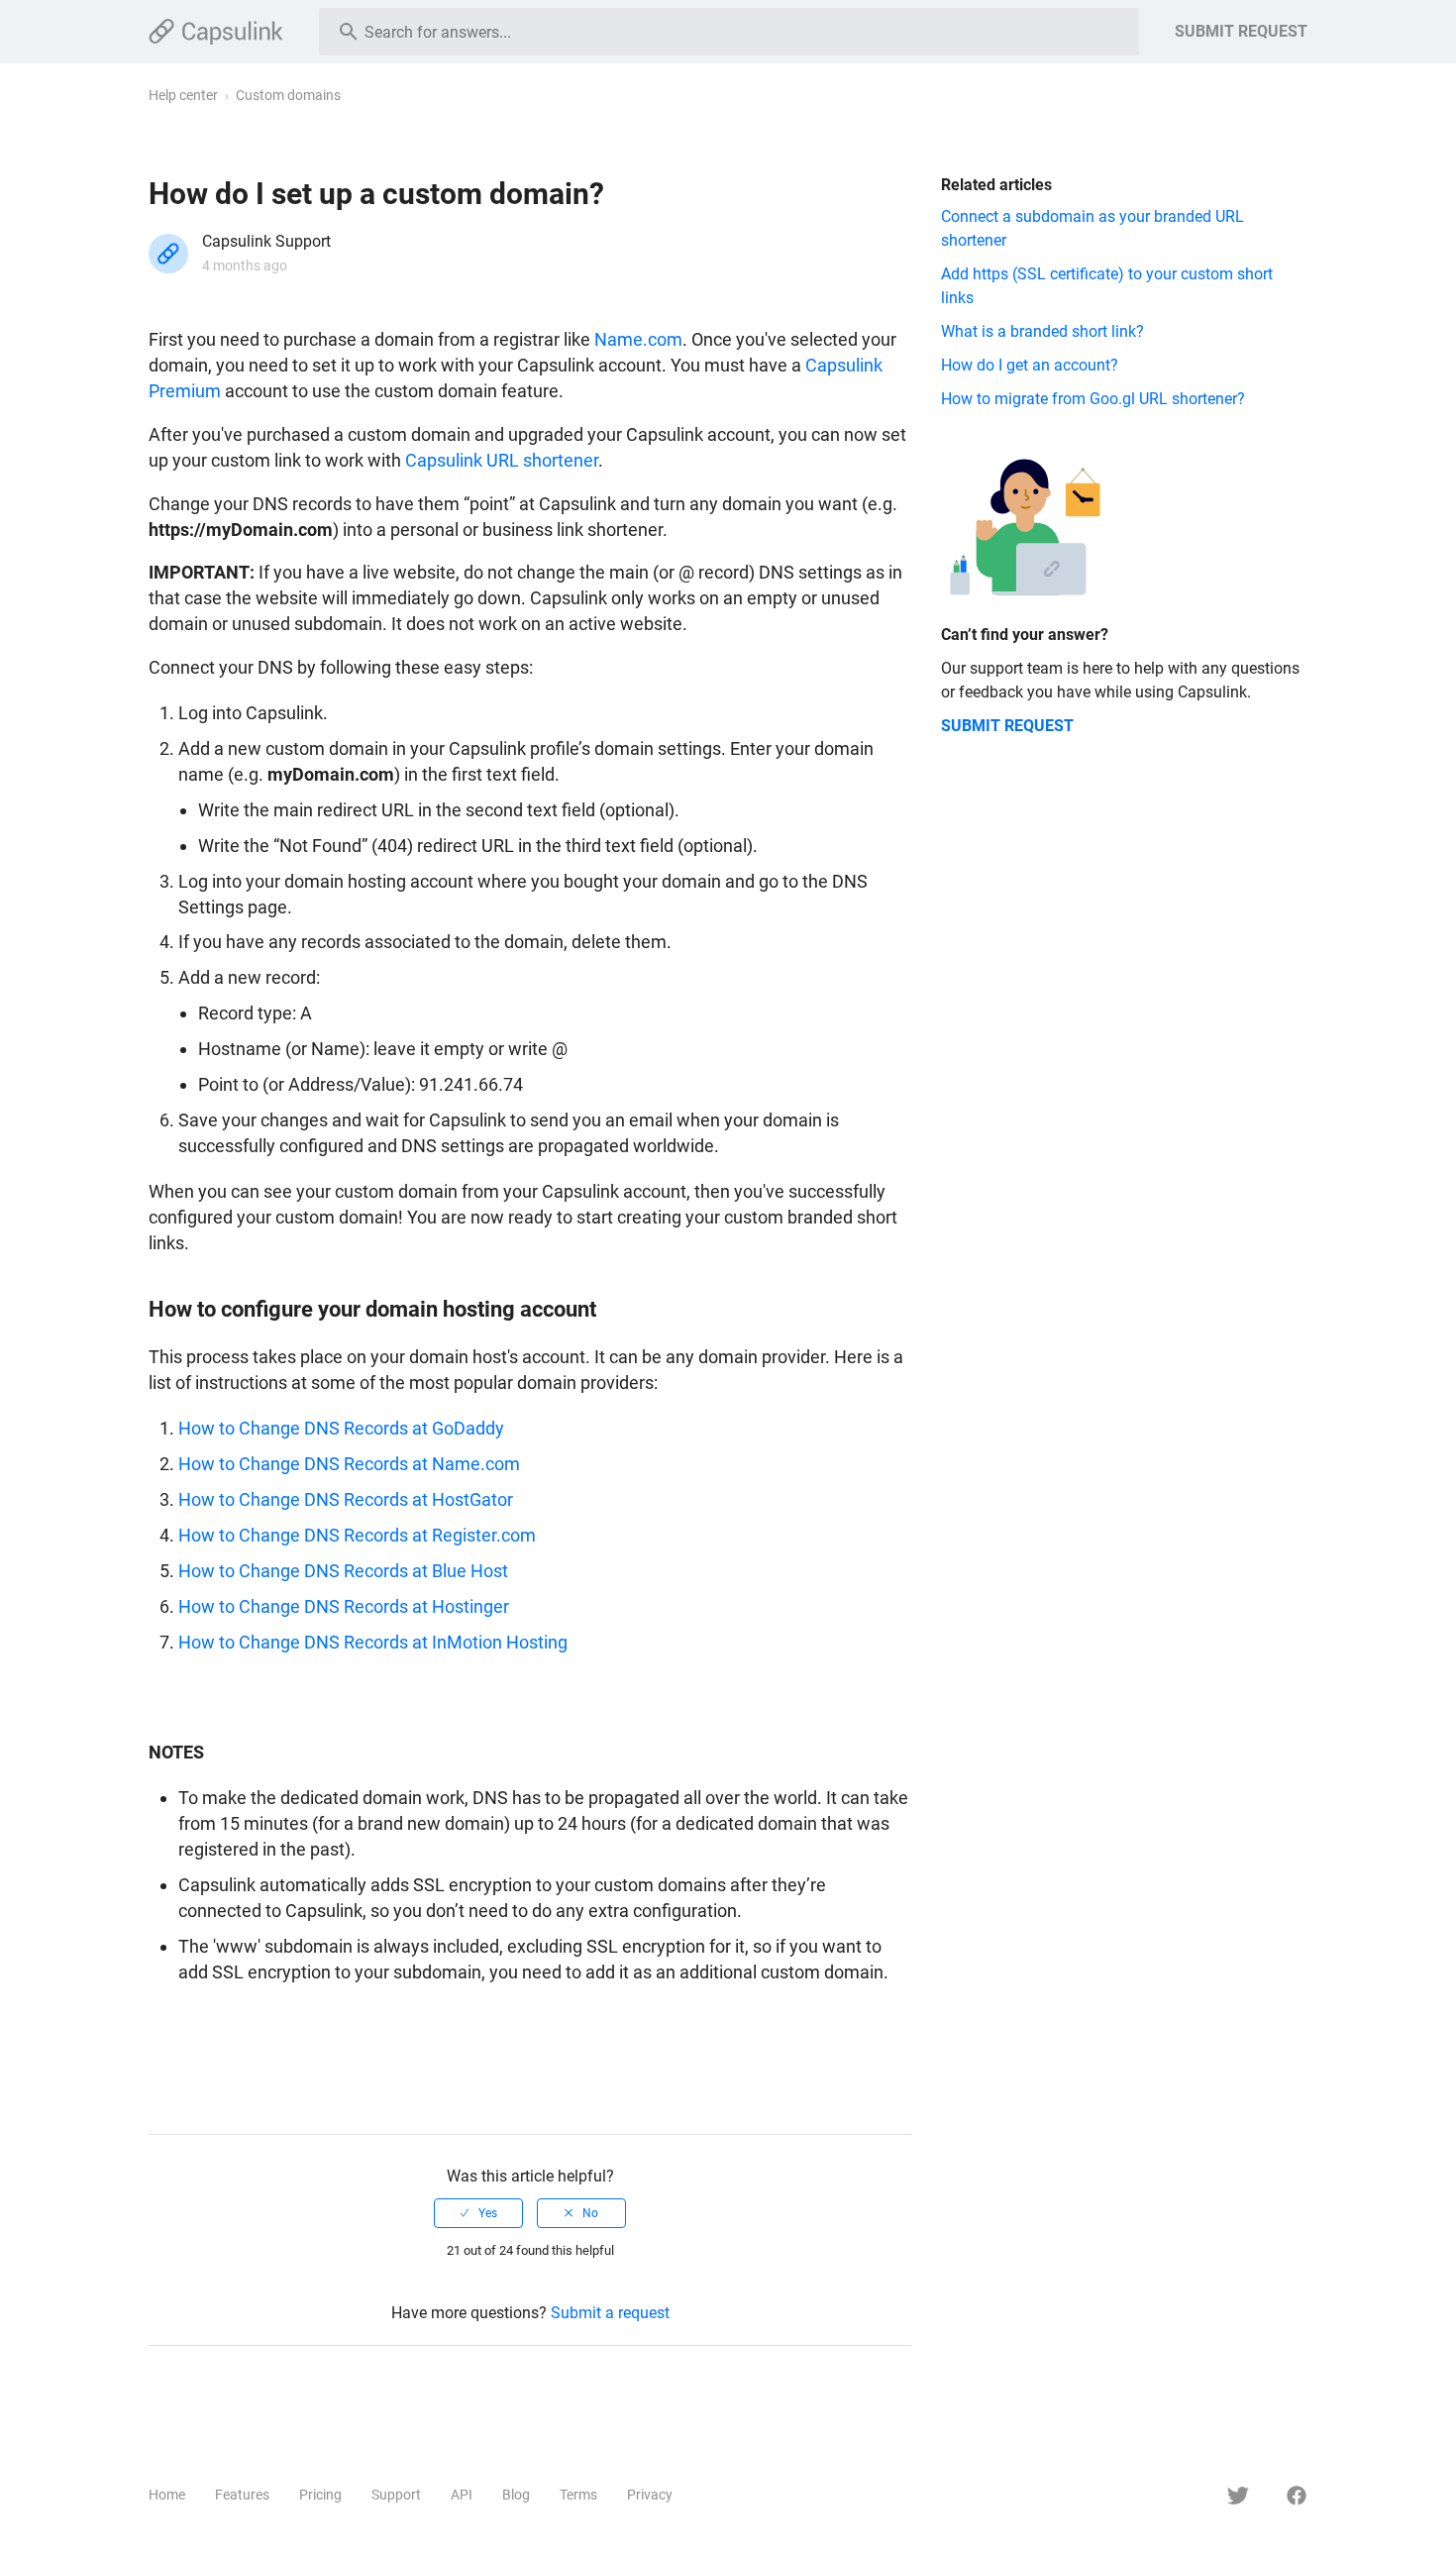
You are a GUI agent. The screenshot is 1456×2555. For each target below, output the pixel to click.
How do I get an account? (1030, 365)
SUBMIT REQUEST (1241, 31)
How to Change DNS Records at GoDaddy (341, 1428)
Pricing (320, 2495)
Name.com (638, 339)
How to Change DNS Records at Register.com (357, 1535)
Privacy (650, 2495)
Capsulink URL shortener (502, 460)
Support (396, 2495)
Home (167, 2495)
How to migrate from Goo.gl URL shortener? (1093, 399)
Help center (183, 95)
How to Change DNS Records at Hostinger (344, 1606)
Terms (578, 2495)
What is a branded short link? (1042, 331)
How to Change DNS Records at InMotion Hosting (373, 1642)
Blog (516, 2495)
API (462, 2495)
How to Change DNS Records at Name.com (349, 1464)
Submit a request (610, 2313)
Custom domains (288, 95)
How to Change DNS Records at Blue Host (343, 1571)
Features (242, 2495)
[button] (478, 2213)
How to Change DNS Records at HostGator (346, 1499)
